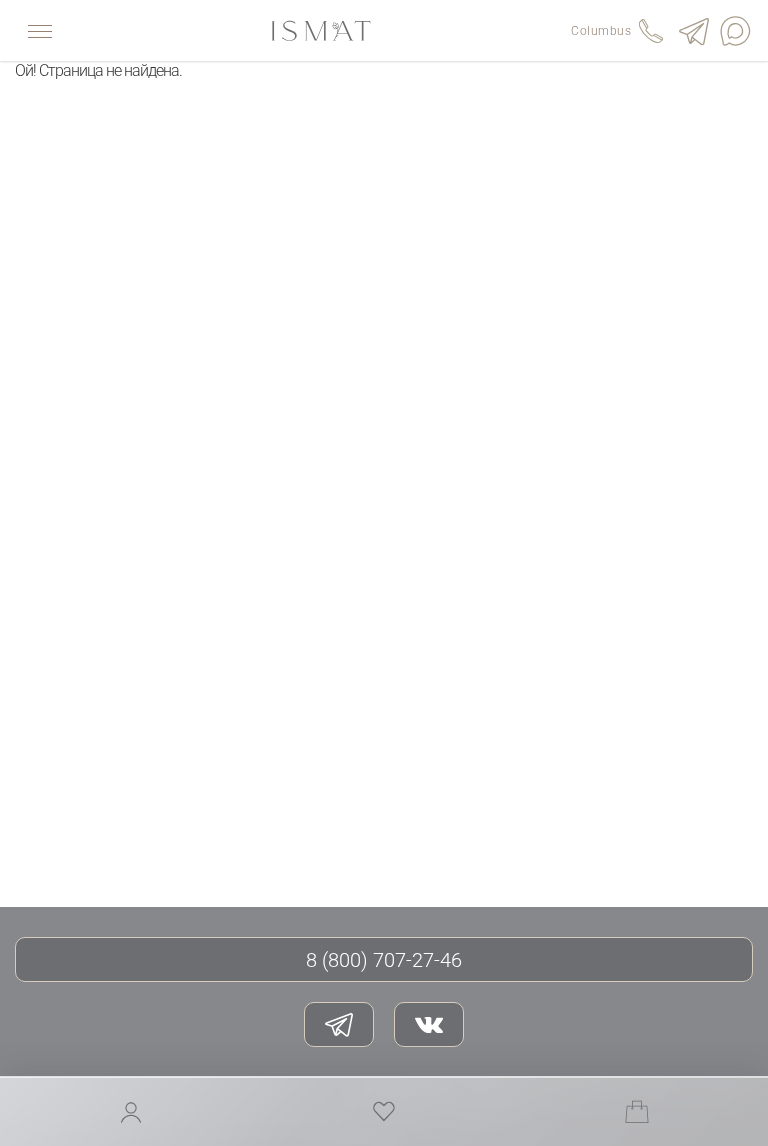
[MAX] (736, 31)
